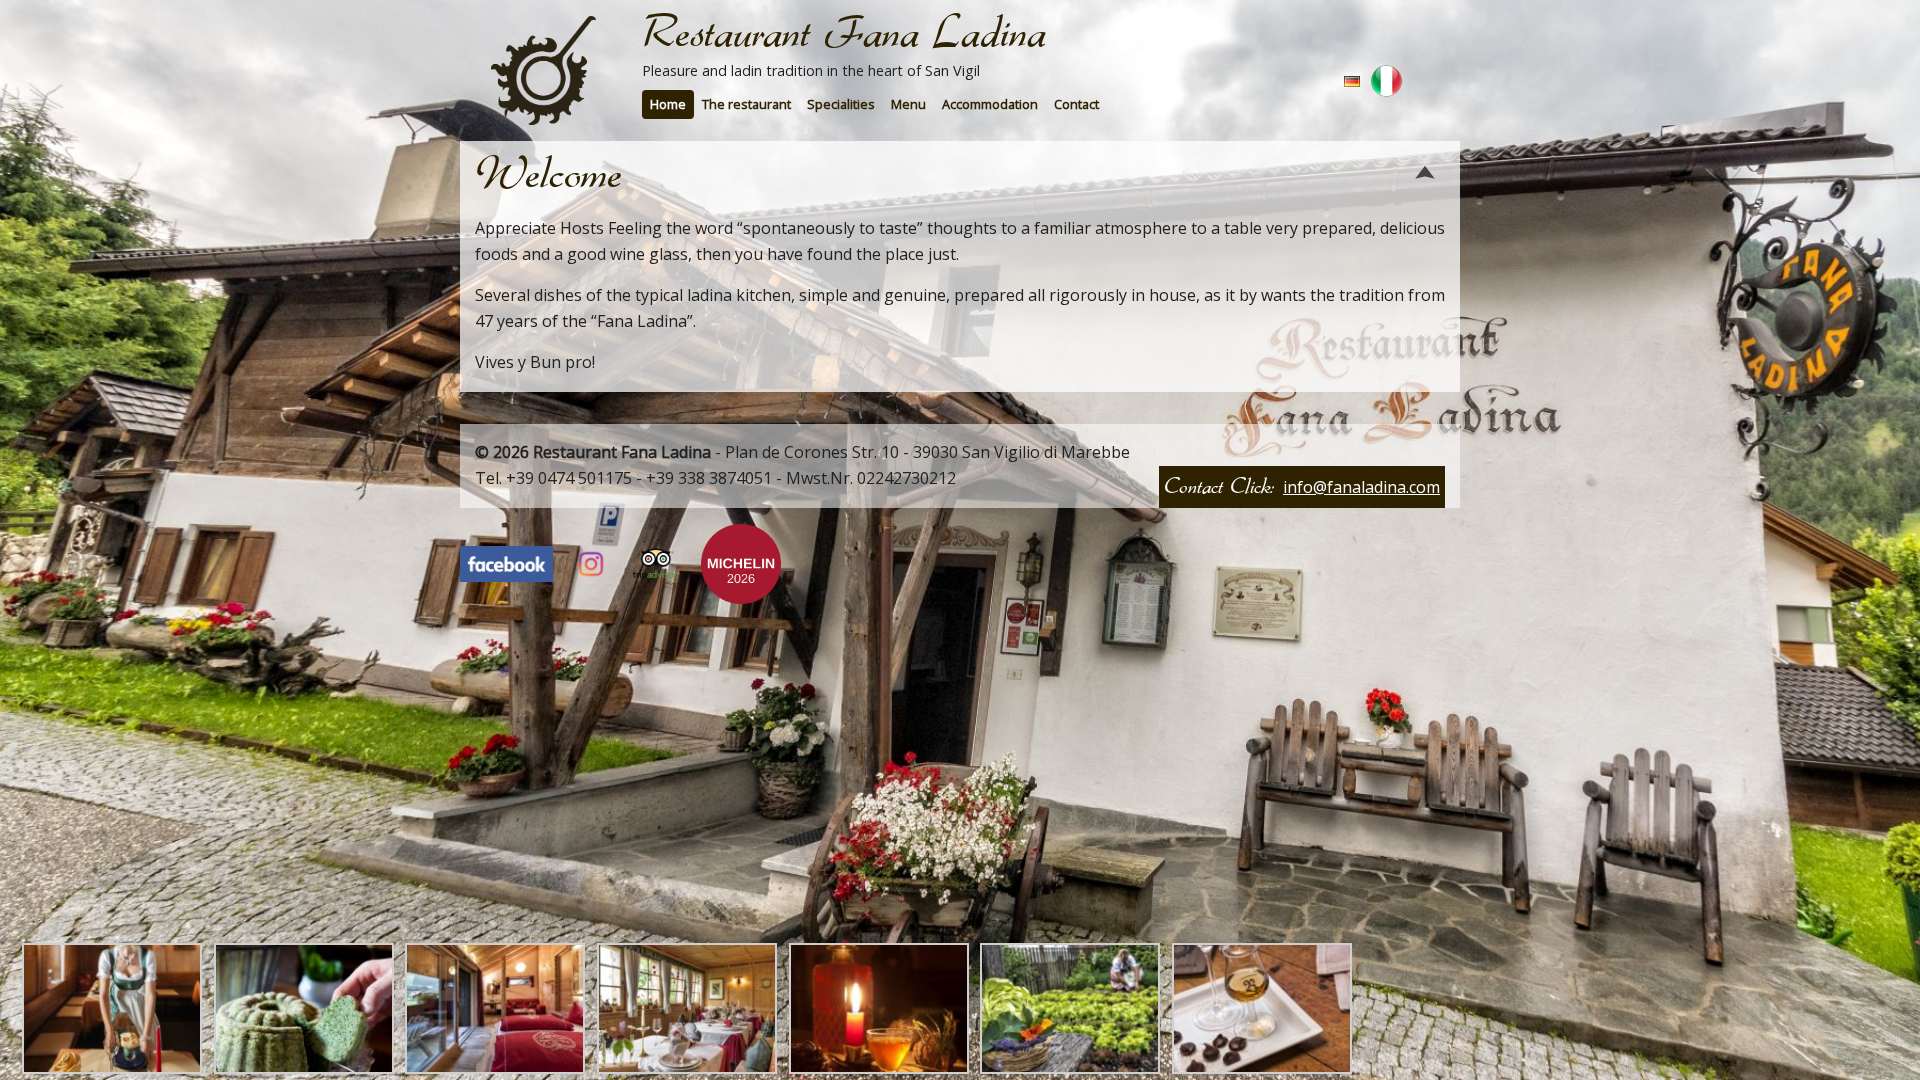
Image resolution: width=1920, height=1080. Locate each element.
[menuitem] (668, 104)
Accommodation (990, 104)
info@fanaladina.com (1361, 487)
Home (668, 104)
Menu (908, 104)
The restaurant (746, 104)
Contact (1076, 104)
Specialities (841, 104)
